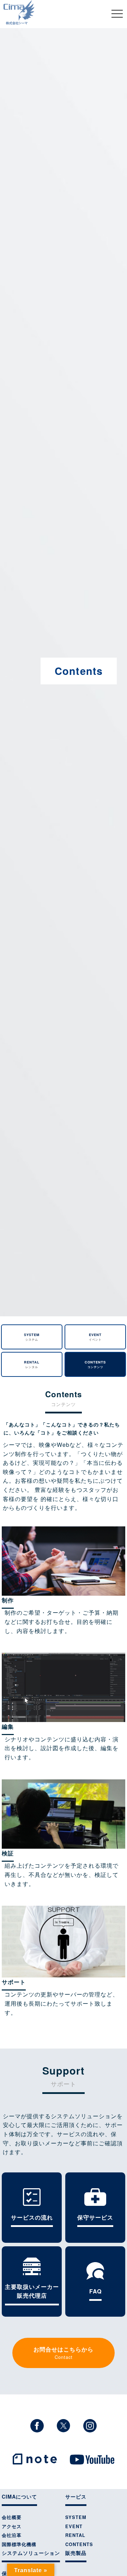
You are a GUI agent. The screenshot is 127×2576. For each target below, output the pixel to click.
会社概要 (12, 2517)
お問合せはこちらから (64, 2353)
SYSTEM (32, 1337)
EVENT (95, 1337)
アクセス (12, 2526)
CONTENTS (95, 1364)
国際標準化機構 (19, 2544)
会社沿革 (12, 2535)
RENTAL (32, 1364)
